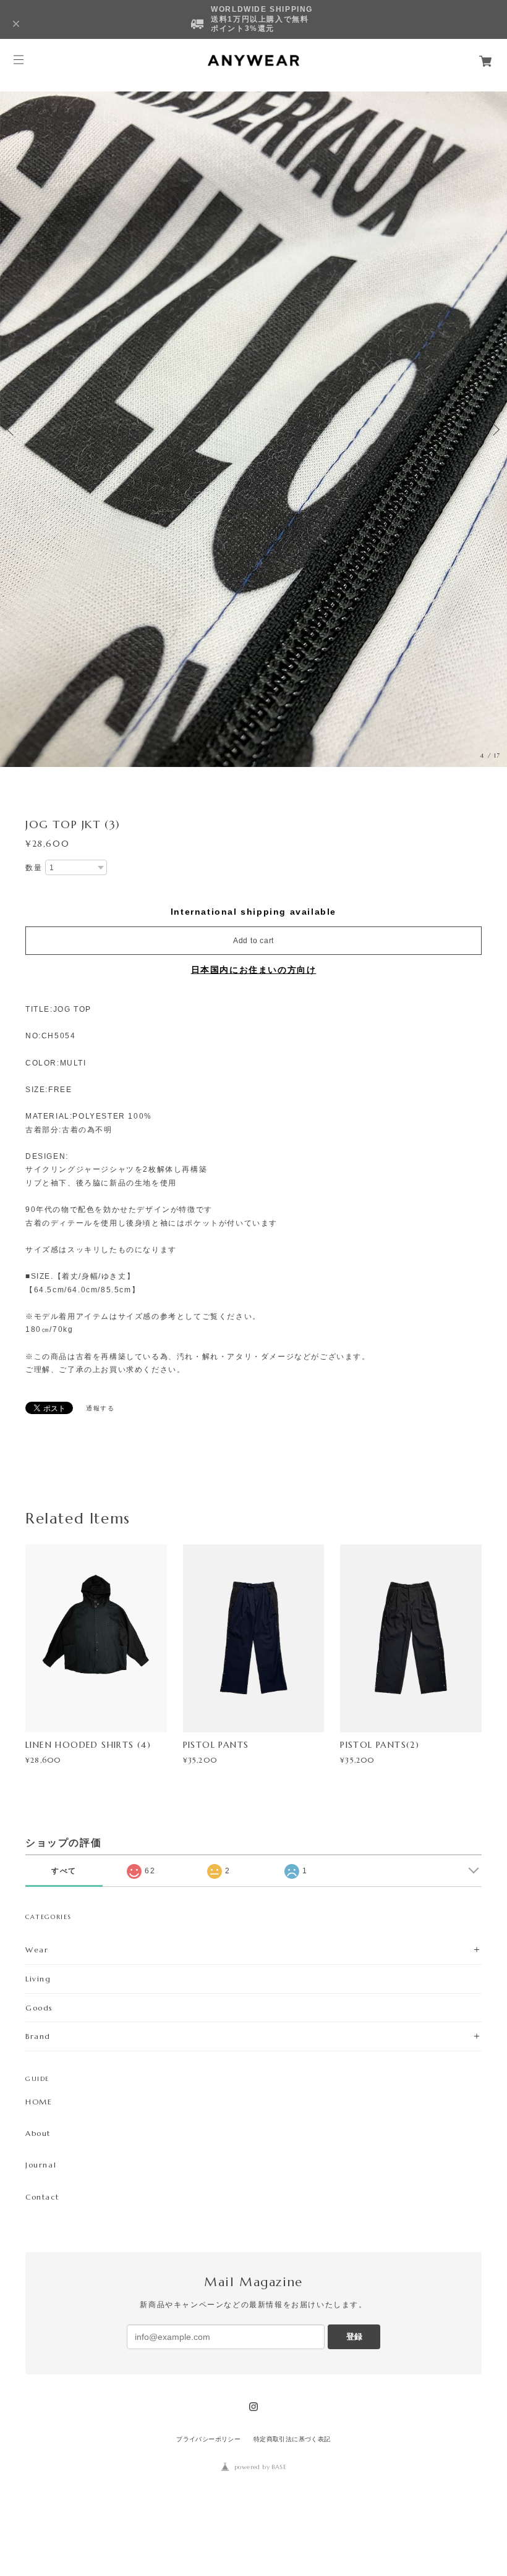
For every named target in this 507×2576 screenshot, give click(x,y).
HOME (39, 2102)
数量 (34, 868)
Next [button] (495, 430)
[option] (253, 429)
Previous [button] (12, 430)
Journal (41, 2165)
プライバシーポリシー (208, 2439)
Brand (38, 2036)
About (38, 2133)
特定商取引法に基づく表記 (292, 2439)
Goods (39, 2008)
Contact (42, 2197)
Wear (37, 1950)
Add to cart (253, 941)
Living (38, 1979)
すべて (64, 1871)
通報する (100, 1408)
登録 (354, 2337)
